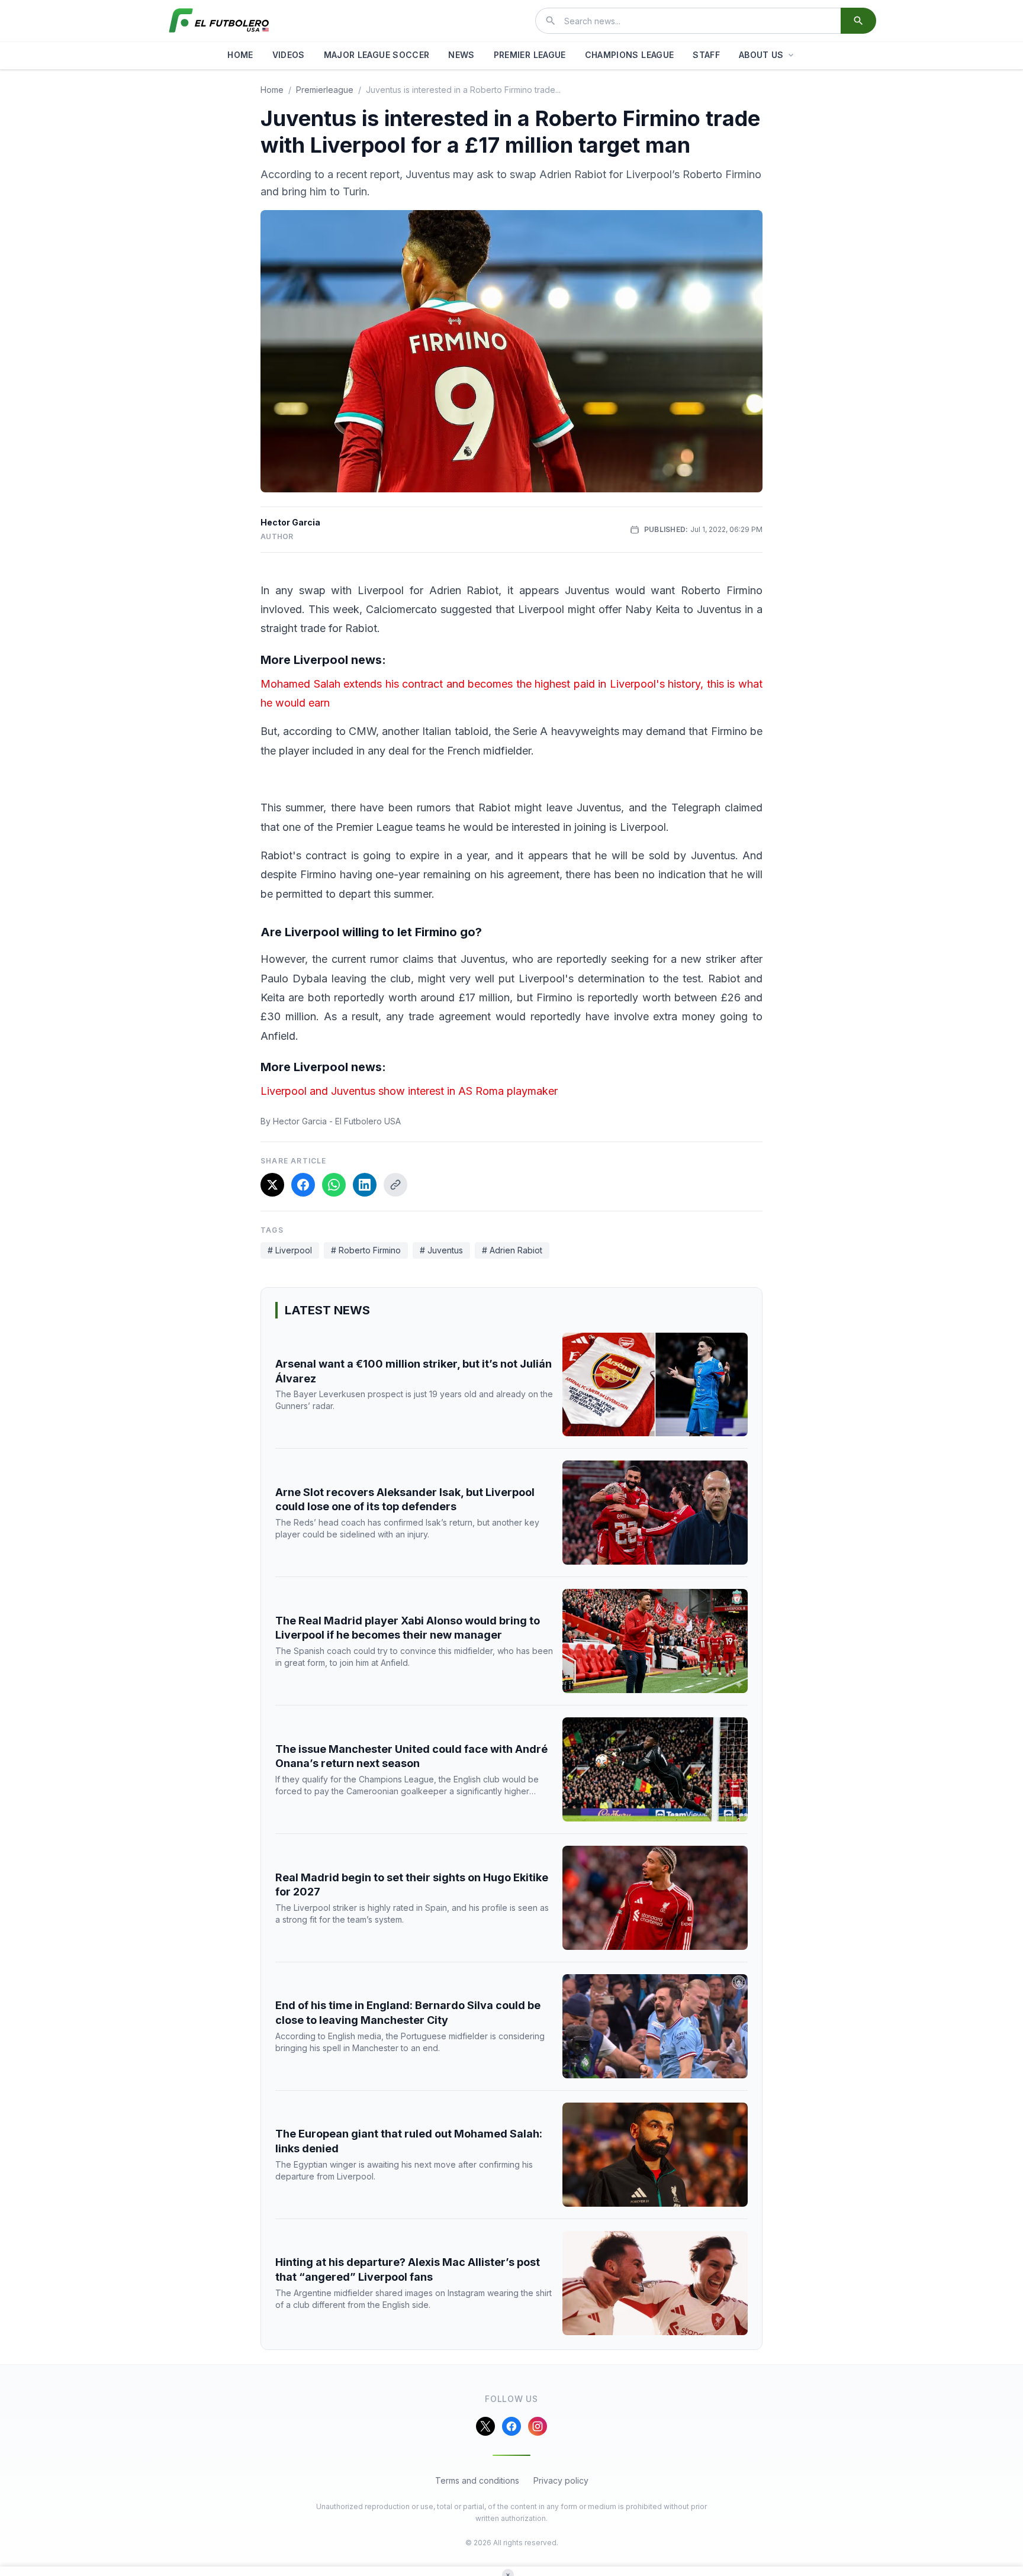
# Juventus (441, 1250)
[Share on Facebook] (303, 1185)
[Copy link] (395, 1185)
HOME (240, 55)
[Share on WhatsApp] (334, 1185)
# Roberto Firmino (366, 1250)
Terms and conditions (477, 2480)
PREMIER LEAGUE (530, 55)
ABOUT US (761, 55)
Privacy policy (561, 2480)
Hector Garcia (290, 522)
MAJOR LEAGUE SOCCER (377, 55)
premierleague (325, 90)
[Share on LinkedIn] (365, 1185)
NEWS (461, 55)
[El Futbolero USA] (219, 21)
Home (272, 90)
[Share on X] (272, 1185)
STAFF (706, 55)
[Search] (858, 21)
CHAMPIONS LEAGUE (630, 55)
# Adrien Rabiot (512, 1250)
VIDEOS (289, 55)
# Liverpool (290, 1250)
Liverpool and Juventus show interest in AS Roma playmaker (409, 1091)
